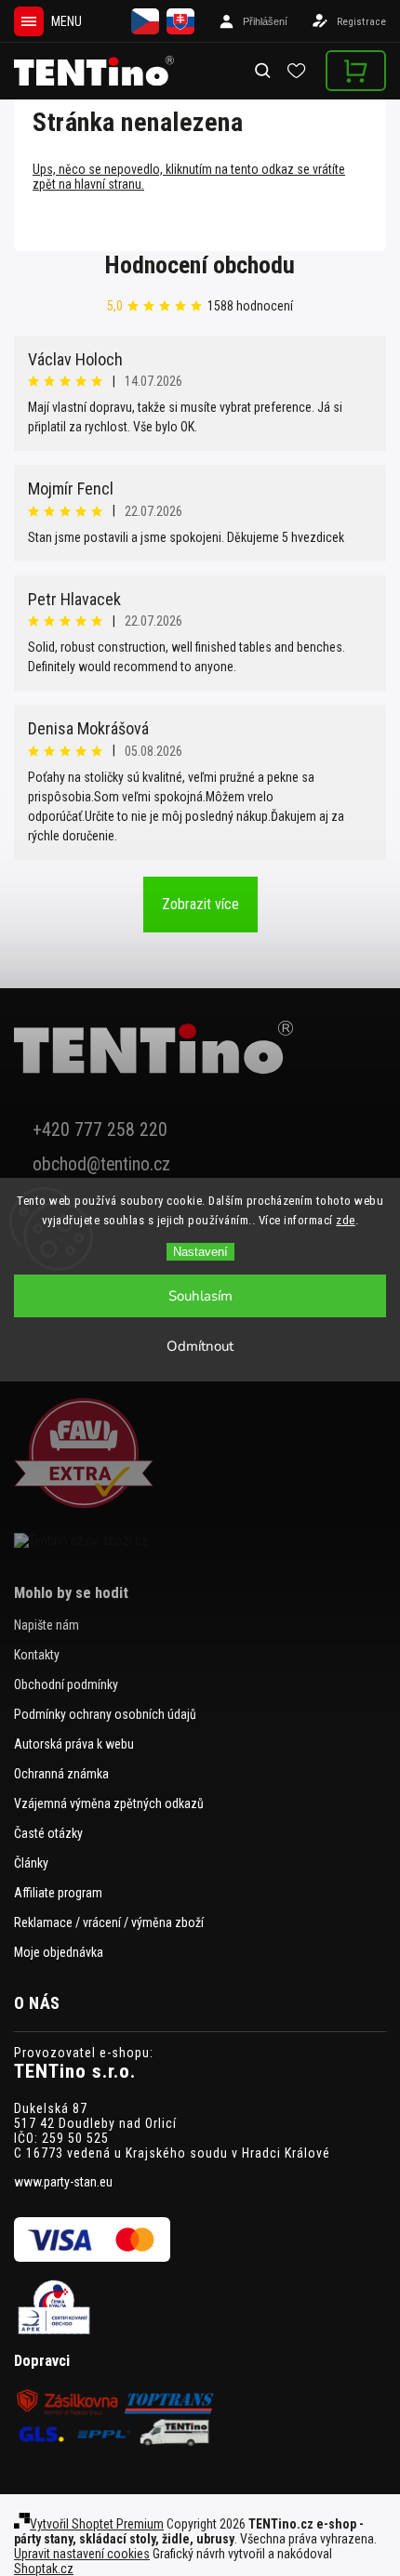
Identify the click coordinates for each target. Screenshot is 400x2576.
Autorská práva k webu (74, 1744)
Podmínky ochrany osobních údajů (105, 1714)
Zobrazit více (200, 904)
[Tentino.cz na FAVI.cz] (200, 1454)
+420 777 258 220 (100, 1130)
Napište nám (47, 1625)
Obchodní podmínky (66, 1684)
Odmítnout (200, 1346)
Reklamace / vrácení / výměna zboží (109, 1922)
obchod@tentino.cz (101, 1164)
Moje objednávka (59, 1952)
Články (31, 1863)
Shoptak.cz (44, 2569)
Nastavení (200, 1252)
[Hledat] (264, 71)
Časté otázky (48, 1833)
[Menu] (29, 21)
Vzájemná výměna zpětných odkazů (109, 1803)
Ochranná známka (61, 1774)
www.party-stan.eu (63, 2182)
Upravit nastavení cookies (82, 2554)
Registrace (361, 22)
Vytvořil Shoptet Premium (97, 2524)
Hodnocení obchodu (200, 265)
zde (346, 1220)
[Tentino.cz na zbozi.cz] (200, 1540)
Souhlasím (200, 1296)
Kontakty (37, 1655)
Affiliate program (58, 1893)
